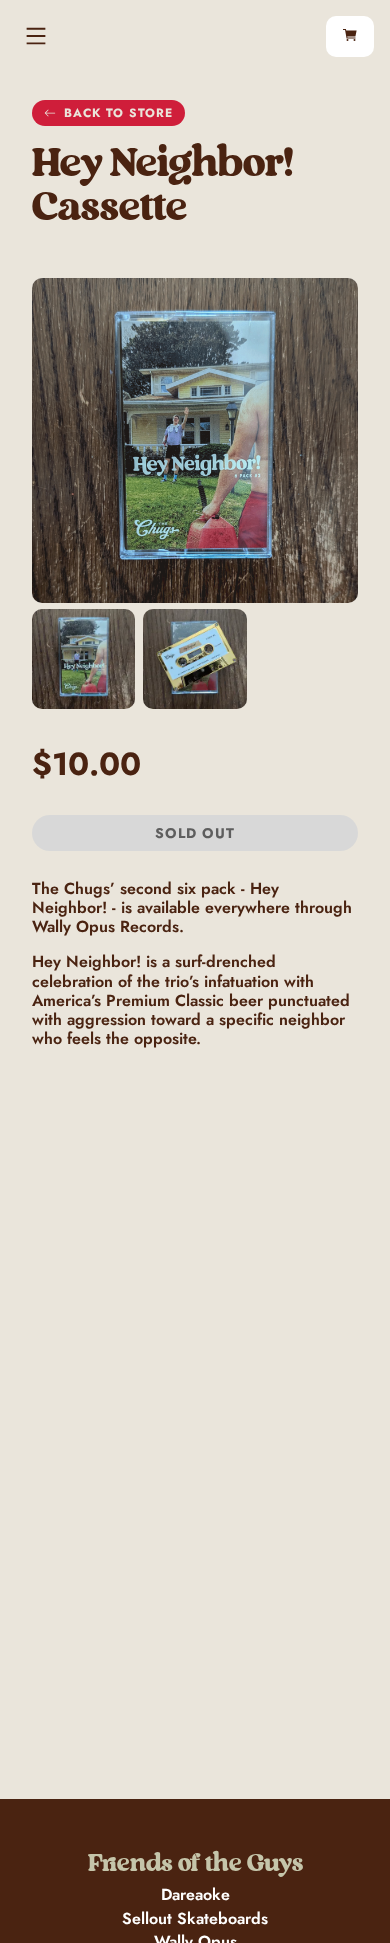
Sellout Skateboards (195, 1918)
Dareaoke (195, 1894)
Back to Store (118, 113)
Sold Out (195, 833)
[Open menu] (36, 36)
